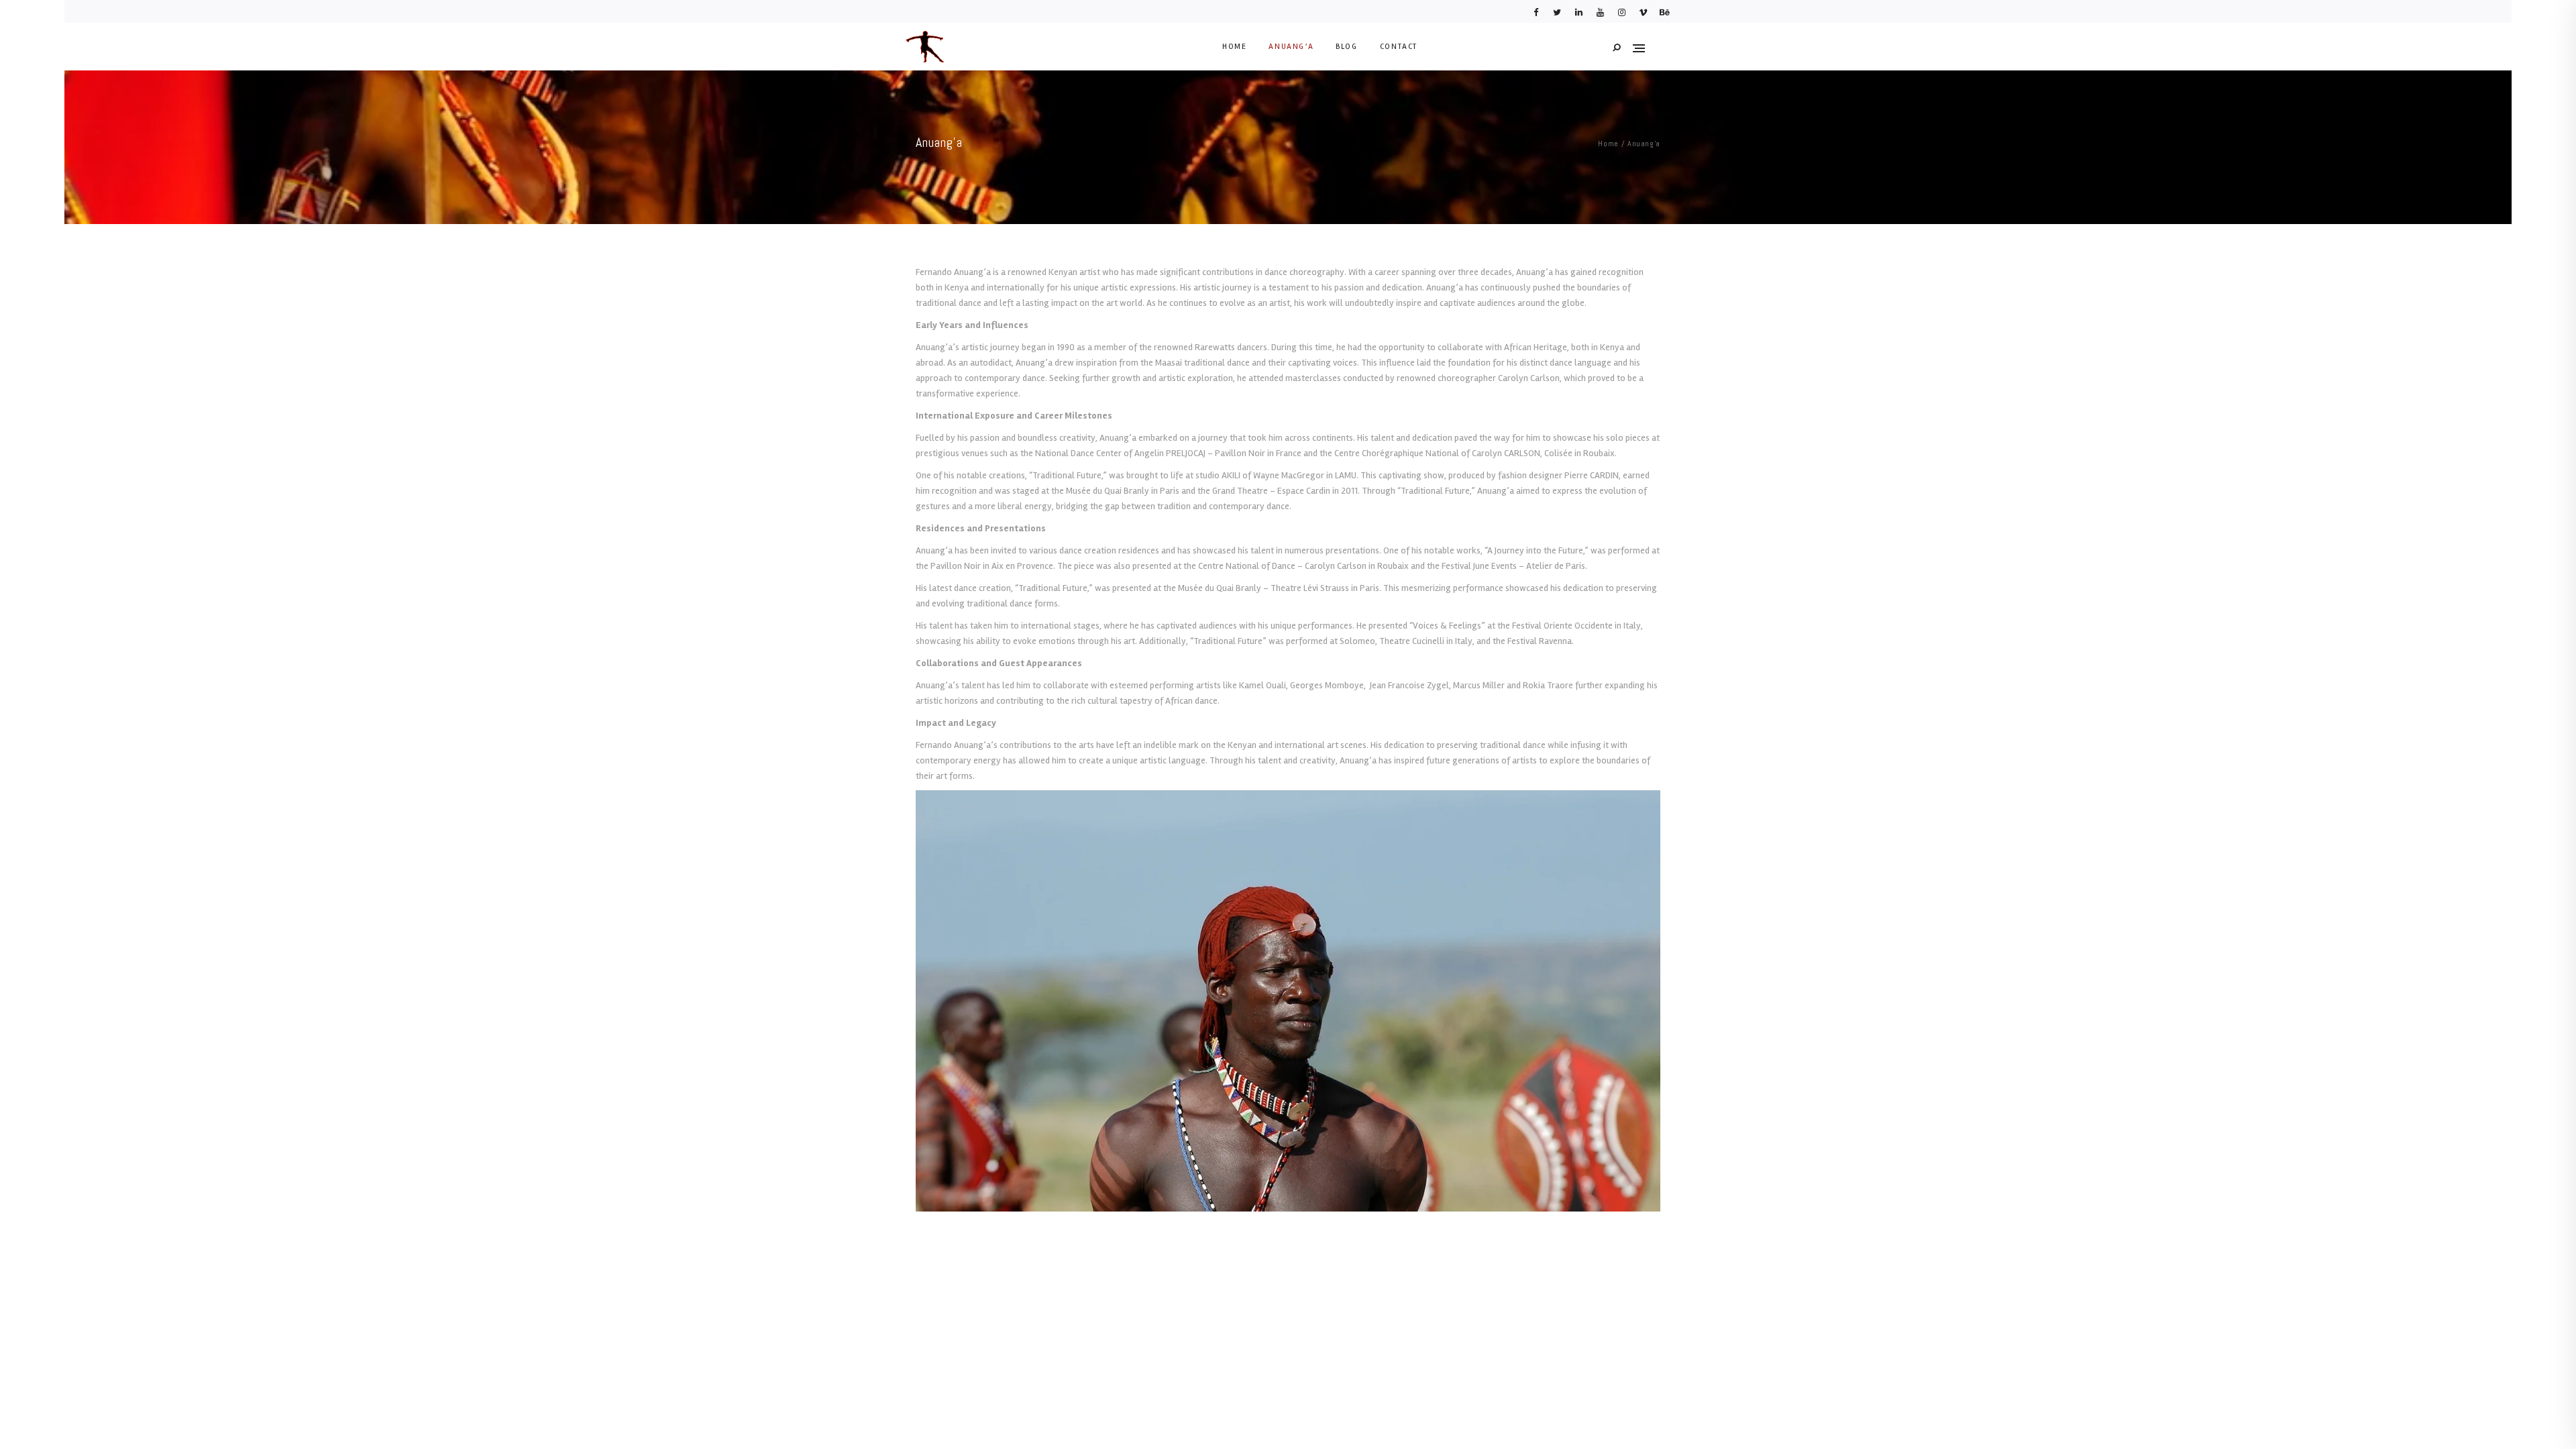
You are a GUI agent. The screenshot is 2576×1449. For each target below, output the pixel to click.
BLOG (1346, 47)
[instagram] (1621, 16)
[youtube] (1600, 16)
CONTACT (1399, 47)
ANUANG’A (1291, 47)
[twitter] (1557, 16)
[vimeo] (1643, 16)
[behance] (1664, 16)
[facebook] (1536, 16)
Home (1608, 144)
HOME (1234, 47)
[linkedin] (1578, 16)
